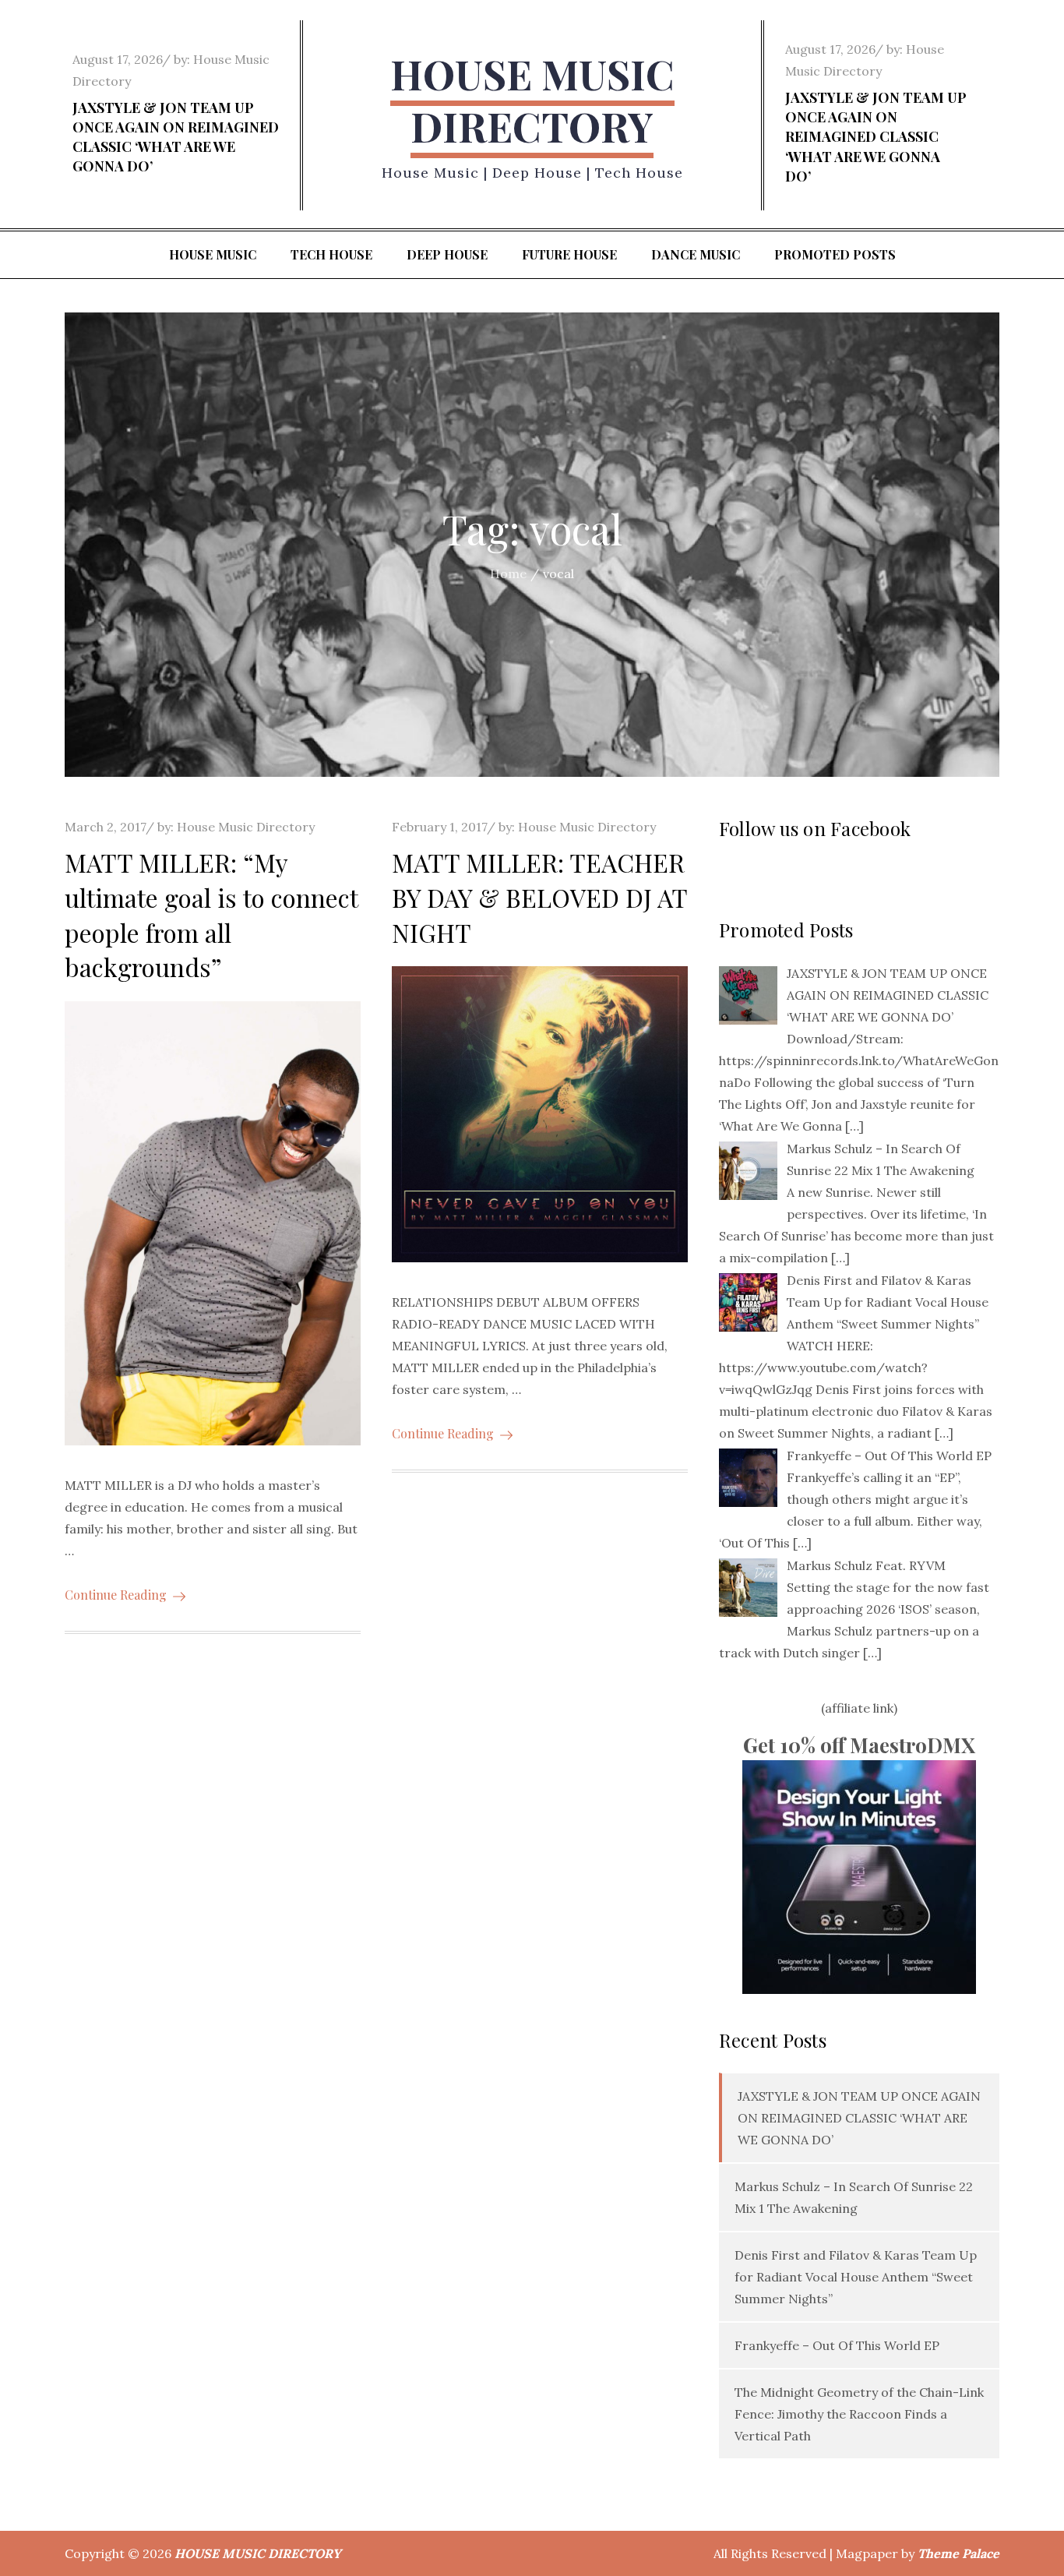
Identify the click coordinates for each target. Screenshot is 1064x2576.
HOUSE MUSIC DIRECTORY (532, 100)
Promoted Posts (835, 254)
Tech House (331, 254)
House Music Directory (246, 827)
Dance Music (696, 254)
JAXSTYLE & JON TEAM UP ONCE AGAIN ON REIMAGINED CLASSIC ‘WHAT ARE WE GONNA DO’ (176, 137)
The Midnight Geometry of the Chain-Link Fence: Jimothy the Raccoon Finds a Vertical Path (859, 2414)
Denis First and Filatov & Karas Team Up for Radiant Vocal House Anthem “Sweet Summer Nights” (856, 2277)
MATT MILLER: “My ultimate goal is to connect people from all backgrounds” (211, 914)
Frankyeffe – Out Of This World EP (837, 2345)
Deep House (447, 254)
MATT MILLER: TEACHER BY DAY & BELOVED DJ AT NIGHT (539, 897)
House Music (213, 254)
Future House (569, 254)
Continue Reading (116, 1595)
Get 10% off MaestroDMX (859, 1745)
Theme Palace (958, 2553)
